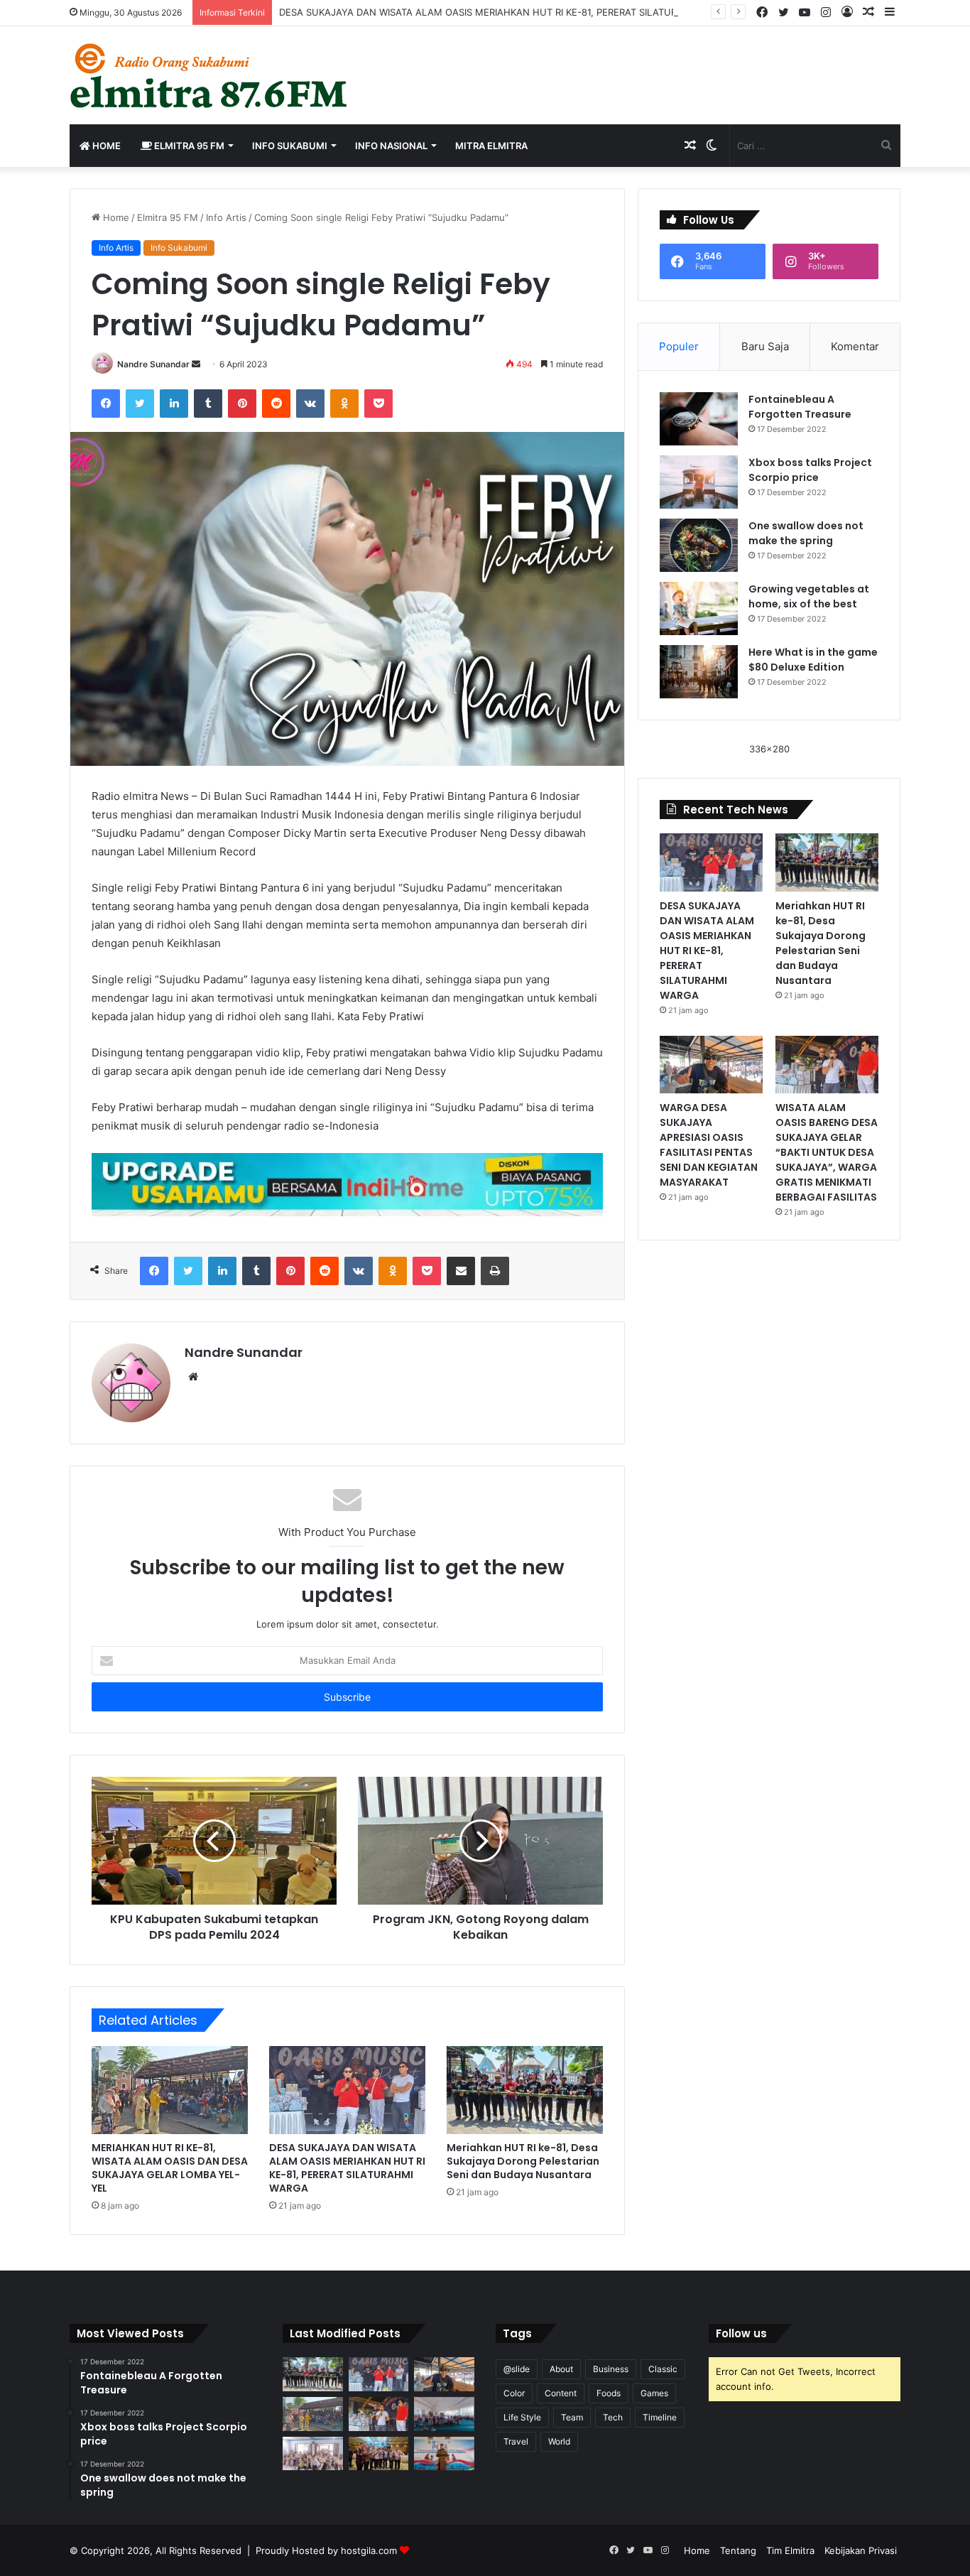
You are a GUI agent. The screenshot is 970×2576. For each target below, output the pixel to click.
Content (561, 2393)
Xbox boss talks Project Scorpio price (810, 470)
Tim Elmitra (790, 2550)
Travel (516, 2441)
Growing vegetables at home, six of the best (809, 596)
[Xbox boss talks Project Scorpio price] (699, 482)
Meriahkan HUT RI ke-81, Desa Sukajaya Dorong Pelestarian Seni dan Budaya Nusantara (523, 2161)
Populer (679, 346)
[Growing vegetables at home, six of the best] (699, 608)
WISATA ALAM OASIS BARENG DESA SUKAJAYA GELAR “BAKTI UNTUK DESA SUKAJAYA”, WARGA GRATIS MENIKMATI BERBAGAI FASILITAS (827, 1152)
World (559, 2441)
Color (514, 2393)
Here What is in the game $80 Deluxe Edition (813, 660)
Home (105, 146)
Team (572, 2417)
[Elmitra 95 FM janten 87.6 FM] (210, 75)
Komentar (855, 346)
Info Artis (226, 217)
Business (611, 2369)
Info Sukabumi (290, 146)
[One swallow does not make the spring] (699, 545)
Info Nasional (391, 146)
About (561, 2369)
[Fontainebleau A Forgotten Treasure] (699, 419)
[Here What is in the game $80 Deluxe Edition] (699, 672)
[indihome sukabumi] (347, 1184)
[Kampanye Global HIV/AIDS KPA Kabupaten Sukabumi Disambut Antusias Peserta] (444, 2414)
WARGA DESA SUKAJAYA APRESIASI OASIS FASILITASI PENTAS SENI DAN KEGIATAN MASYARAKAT (709, 1145)
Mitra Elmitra (491, 146)
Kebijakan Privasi (861, 2550)
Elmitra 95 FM (188, 146)
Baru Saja (765, 346)
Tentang (738, 2550)
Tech (613, 2417)
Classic (663, 2369)
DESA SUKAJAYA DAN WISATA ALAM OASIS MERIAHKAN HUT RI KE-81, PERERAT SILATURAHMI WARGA (508, 12)
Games (654, 2393)
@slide (517, 2369)
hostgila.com (369, 2550)
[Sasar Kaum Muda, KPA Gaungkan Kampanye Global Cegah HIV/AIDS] (313, 2454)
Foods (609, 2393)
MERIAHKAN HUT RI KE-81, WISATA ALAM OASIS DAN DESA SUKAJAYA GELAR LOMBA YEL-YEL (170, 2168)
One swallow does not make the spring (806, 533)
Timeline (660, 2417)
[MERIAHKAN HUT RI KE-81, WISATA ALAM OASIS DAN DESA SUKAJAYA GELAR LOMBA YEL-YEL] (170, 2090)
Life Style (522, 2417)
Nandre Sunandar (153, 364)
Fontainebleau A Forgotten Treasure (800, 407)
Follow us (741, 2333)
